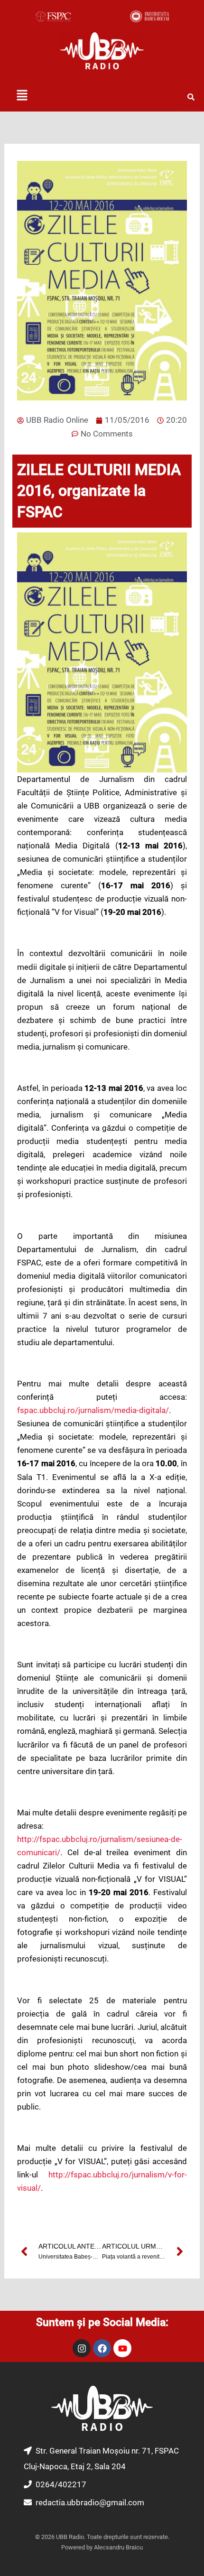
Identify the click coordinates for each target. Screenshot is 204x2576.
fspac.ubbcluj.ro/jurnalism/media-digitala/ (93, 1410)
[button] (22, 96)
